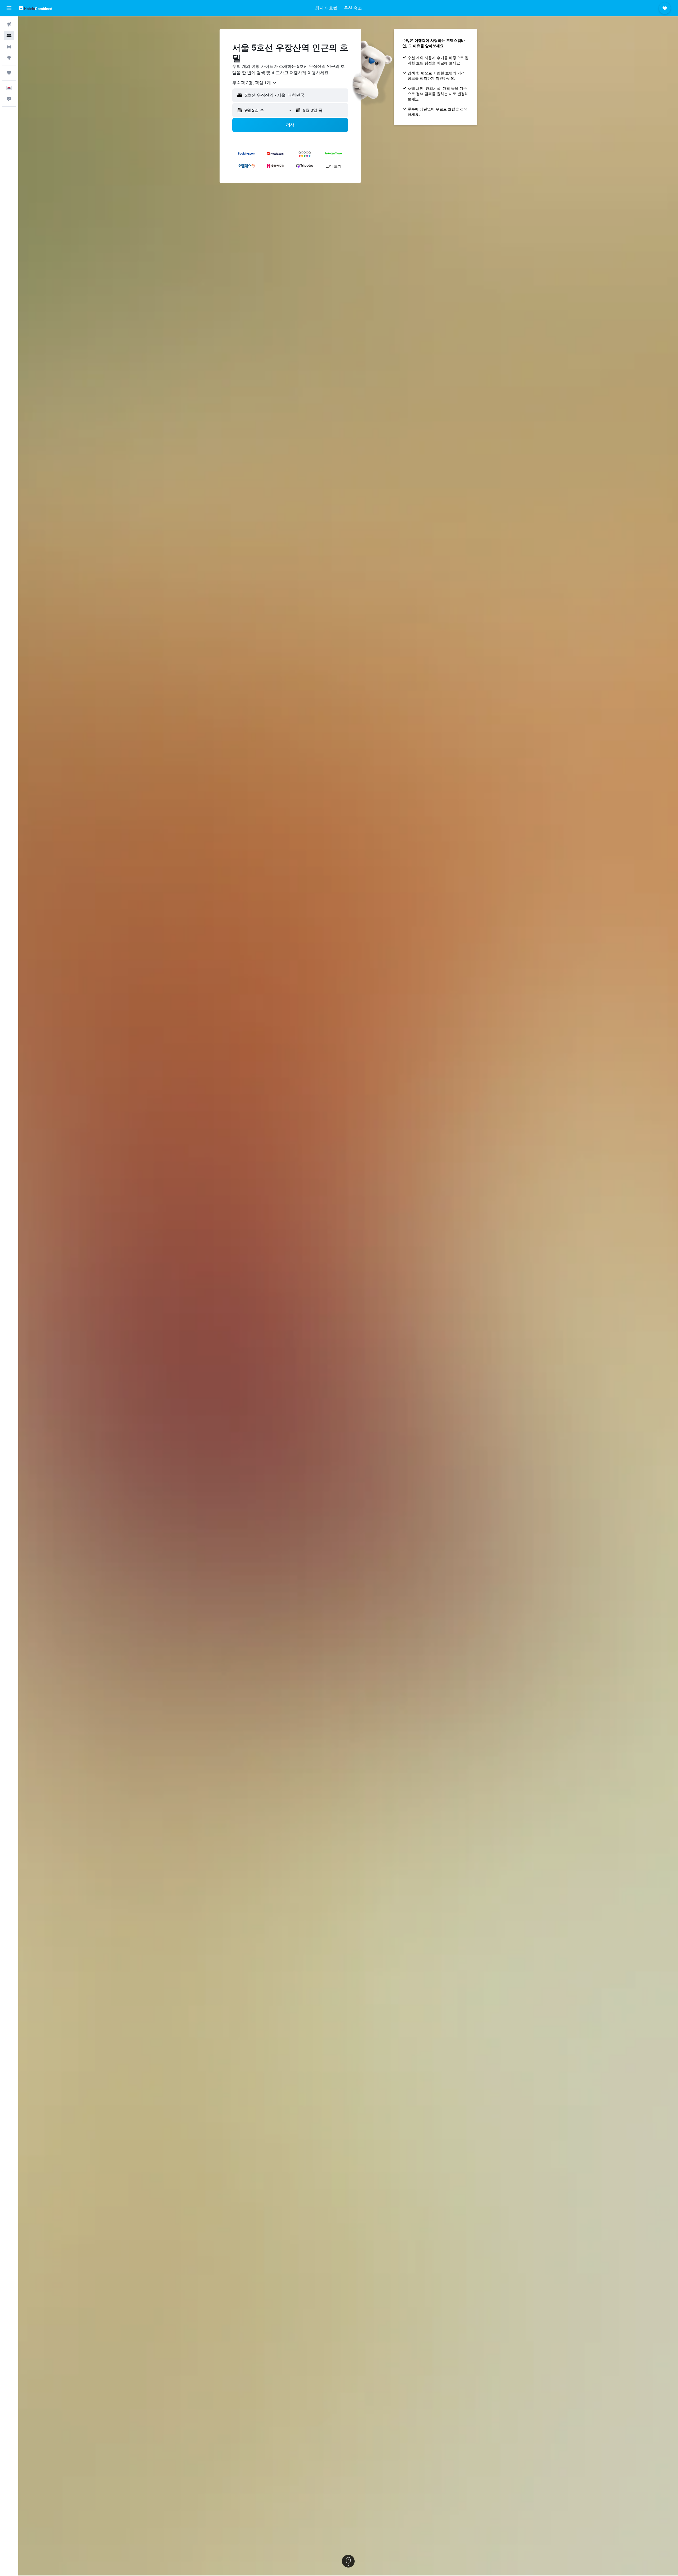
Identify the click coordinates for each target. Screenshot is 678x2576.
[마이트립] (9, 73)
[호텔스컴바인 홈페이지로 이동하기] (36, 8)
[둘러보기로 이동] (9, 58)
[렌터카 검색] (9, 47)
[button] (9, 8)
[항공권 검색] (9, 24)
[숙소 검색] (9, 35)
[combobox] (255, 83)
